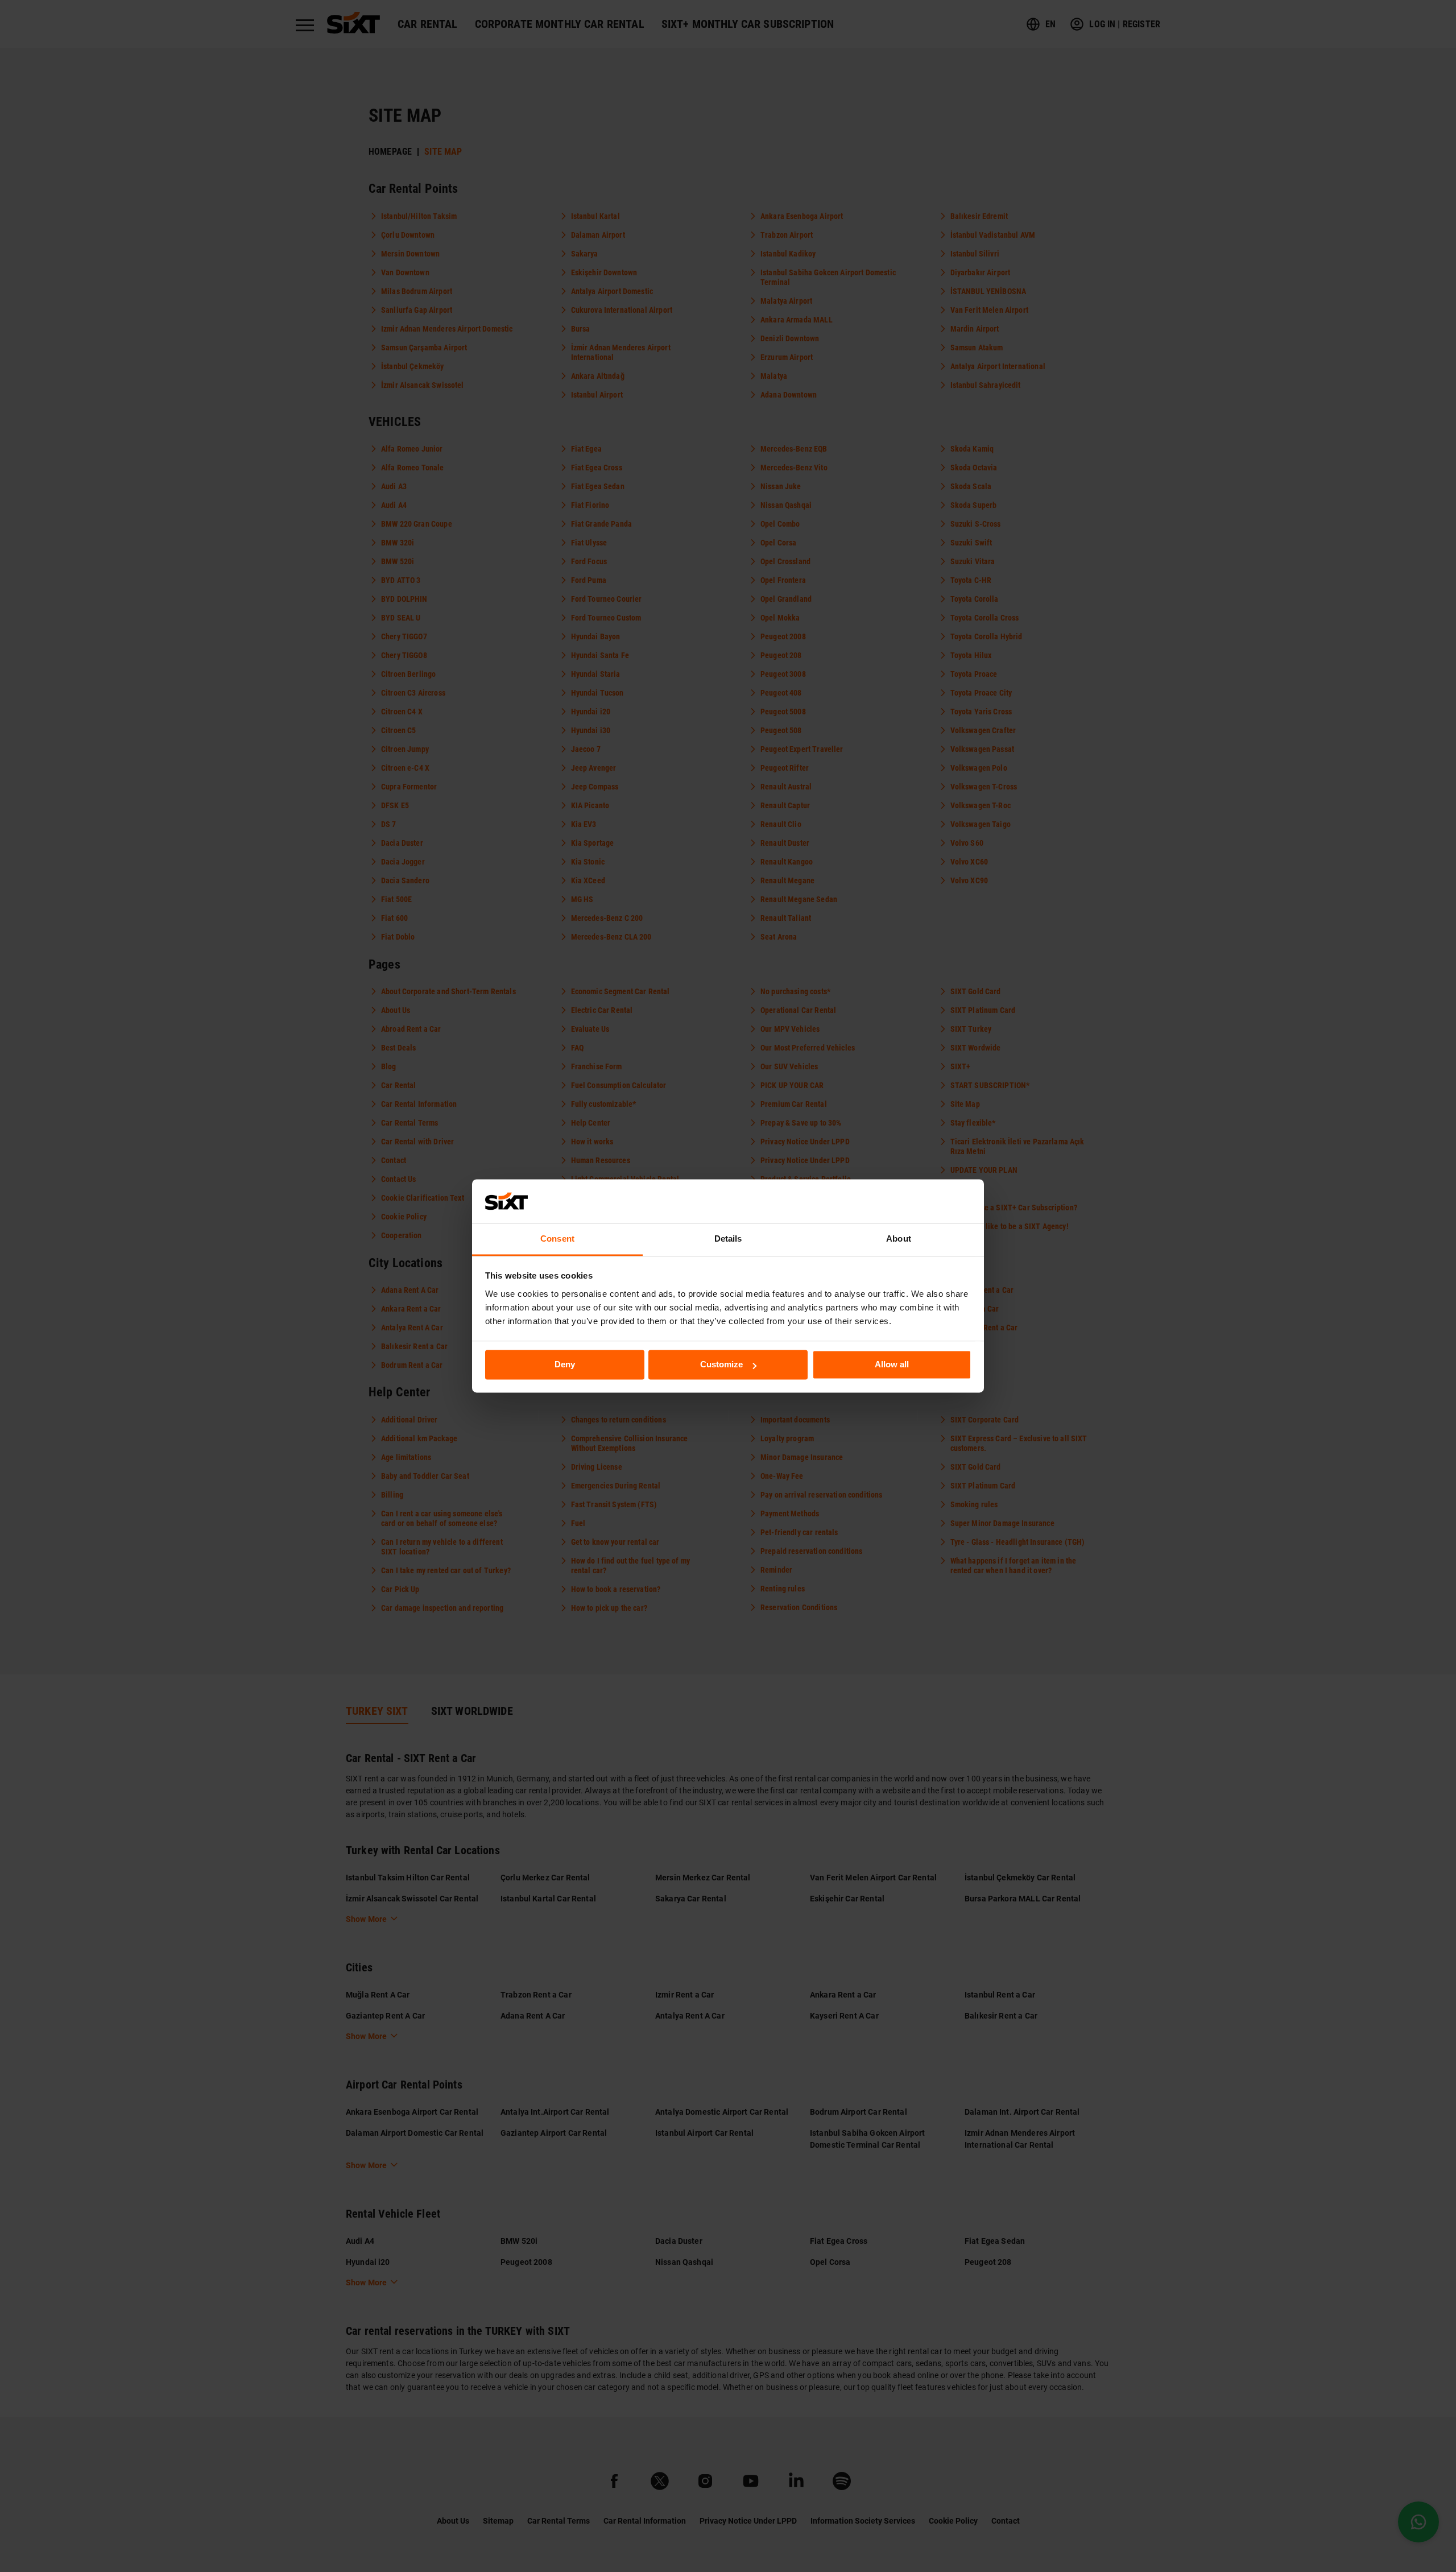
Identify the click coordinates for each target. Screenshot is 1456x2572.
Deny (565, 1365)
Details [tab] (728, 1239)
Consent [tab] (557, 1239)
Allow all (892, 1365)
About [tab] (899, 1239)
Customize (721, 1365)
